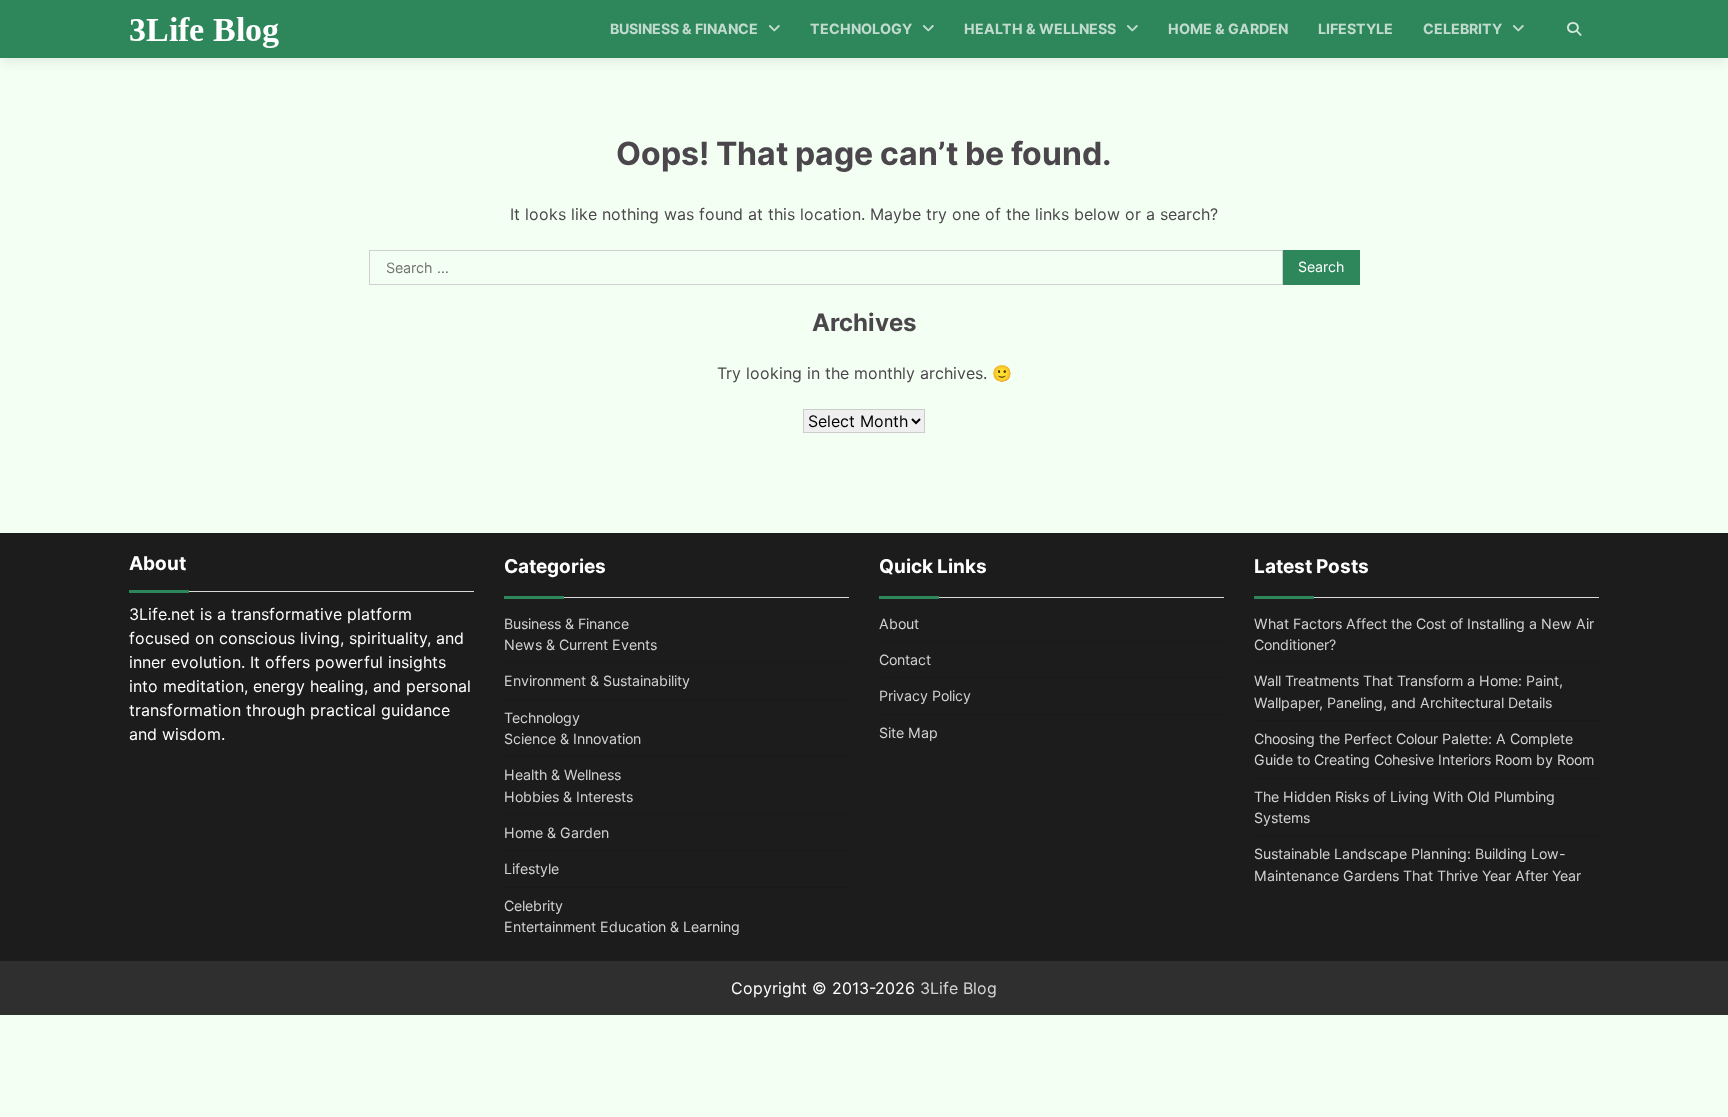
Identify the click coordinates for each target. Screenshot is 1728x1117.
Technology (861, 28)
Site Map (908, 732)
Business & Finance (684, 28)
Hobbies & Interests (568, 796)
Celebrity (1462, 28)
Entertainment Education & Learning (622, 926)
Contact (905, 659)
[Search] (1574, 29)
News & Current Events (580, 644)
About (899, 623)
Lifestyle (1355, 28)
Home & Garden (1228, 28)
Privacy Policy (925, 695)
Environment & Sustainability (597, 680)
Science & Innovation (572, 738)
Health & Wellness (1040, 28)
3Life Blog (204, 29)
